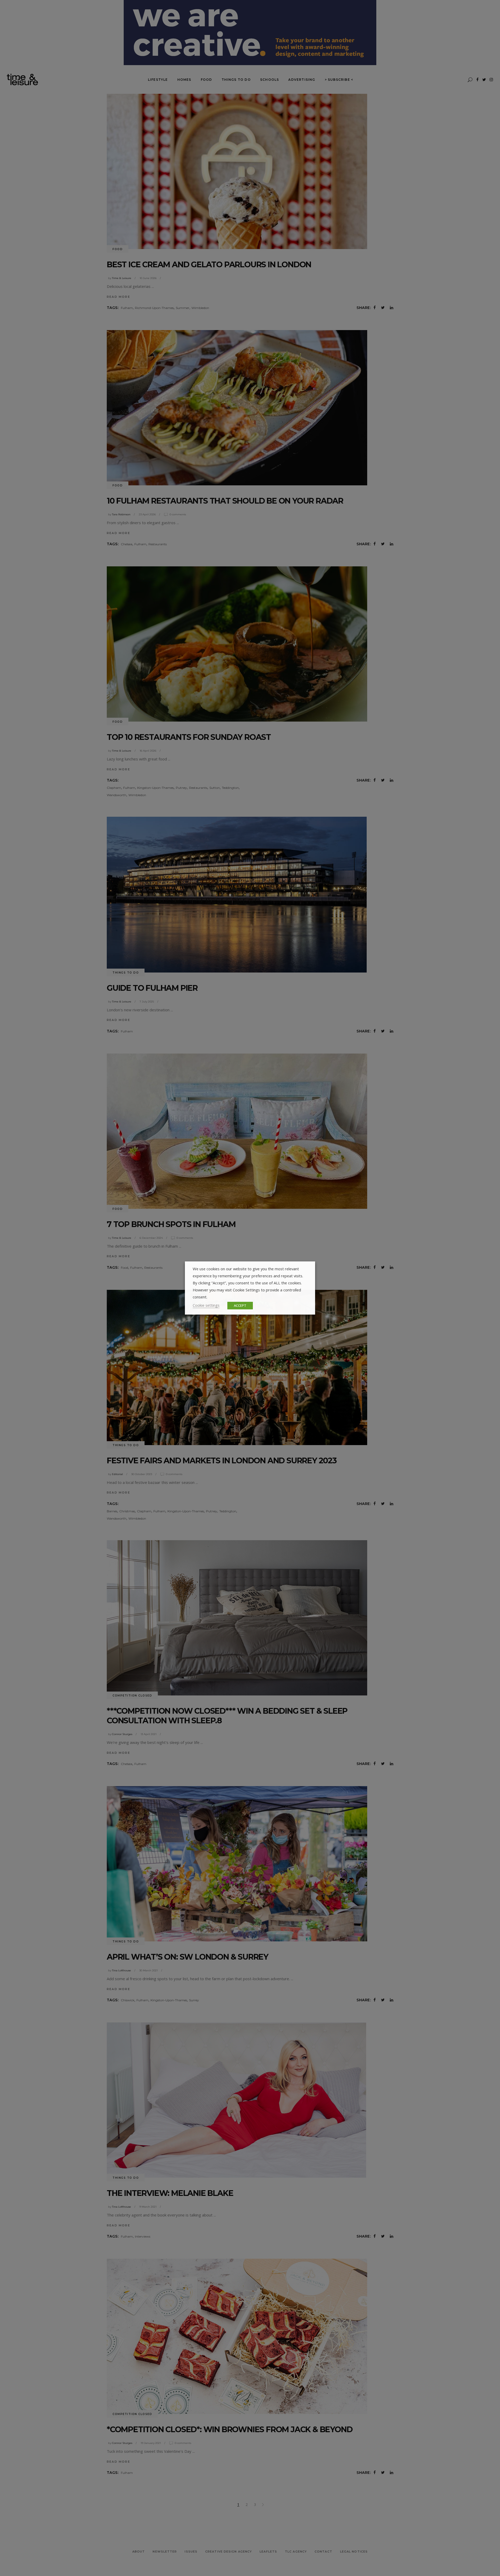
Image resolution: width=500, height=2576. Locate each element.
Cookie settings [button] (206, 1305)
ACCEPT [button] (240, 1305)
